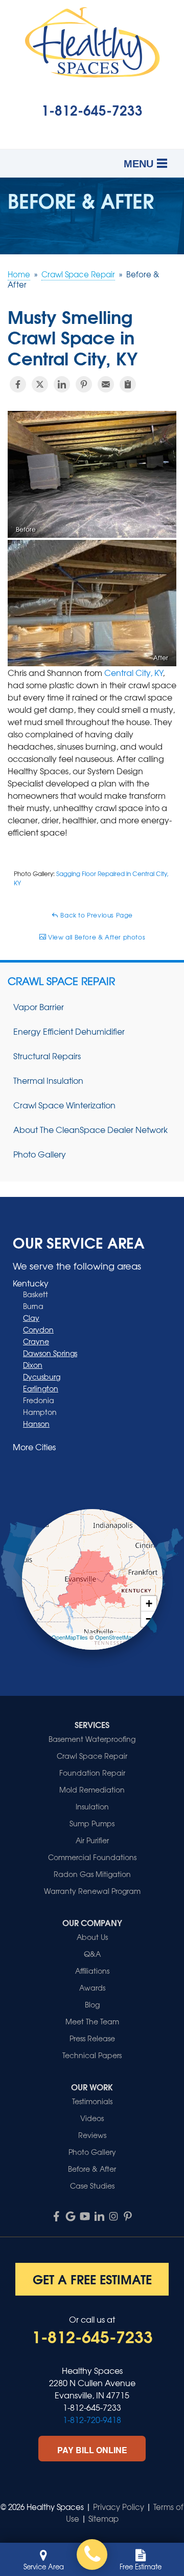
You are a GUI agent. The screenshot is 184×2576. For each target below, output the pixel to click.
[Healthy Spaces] (92, 2555)
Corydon (38, 1329)
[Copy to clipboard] (128, 384)
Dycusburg (42, 1377)
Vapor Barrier (39, 1007)
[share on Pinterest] (84, 384)
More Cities (34, 1447)
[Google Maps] (71, 2216)
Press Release (92, 2038)
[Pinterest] (128, 2216)
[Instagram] (113, 2216)
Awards (92, 1988)
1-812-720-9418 (92, 2419)
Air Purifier (92, 1840)
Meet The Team (92, 2021)
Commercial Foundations (92, 1857)
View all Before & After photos (96, 937)
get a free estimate (92, 2279)
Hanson (36, 1424)
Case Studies (92, 2186)
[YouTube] (85, 2216)
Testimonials (92, 2101)
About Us (92, 1937)
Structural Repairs (47, 1056)
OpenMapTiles (70, 1637)
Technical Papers (92, 2055)
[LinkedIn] (99, 2216)
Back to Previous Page (96, 915)
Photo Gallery (40, 1154)
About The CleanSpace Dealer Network (90, 1129)
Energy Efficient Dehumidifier (69, 1031)
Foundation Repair (92, 1773)
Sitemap (103, 2519)
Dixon (33, 1365)
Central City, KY (133, 672)
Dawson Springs (50, 1353)
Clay (31, 1318)
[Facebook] (56, 2216)
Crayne (36, 1341)
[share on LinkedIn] (62, 384)
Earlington (41, 1388)
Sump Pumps (92, 1823)
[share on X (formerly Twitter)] (40, 384)
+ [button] (149, 1603)
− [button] (149, 1619)
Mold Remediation (92, 1789)
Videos (92, 2118)
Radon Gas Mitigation (92, 1874)
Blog (92, 2004)
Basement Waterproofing (92, 1739)
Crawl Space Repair (61, 981)
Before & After (92, 2169)
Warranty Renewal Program (92, 1891)
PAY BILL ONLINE (92, 2450)
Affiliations (92, 1971)
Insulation (92, 1806)
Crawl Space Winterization (64, 1105)
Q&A (92, 1954)
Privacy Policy (119, 2507)
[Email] (106, 384)
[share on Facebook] (18, 384)
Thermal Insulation (48, 1080)
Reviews (92, 2135)
